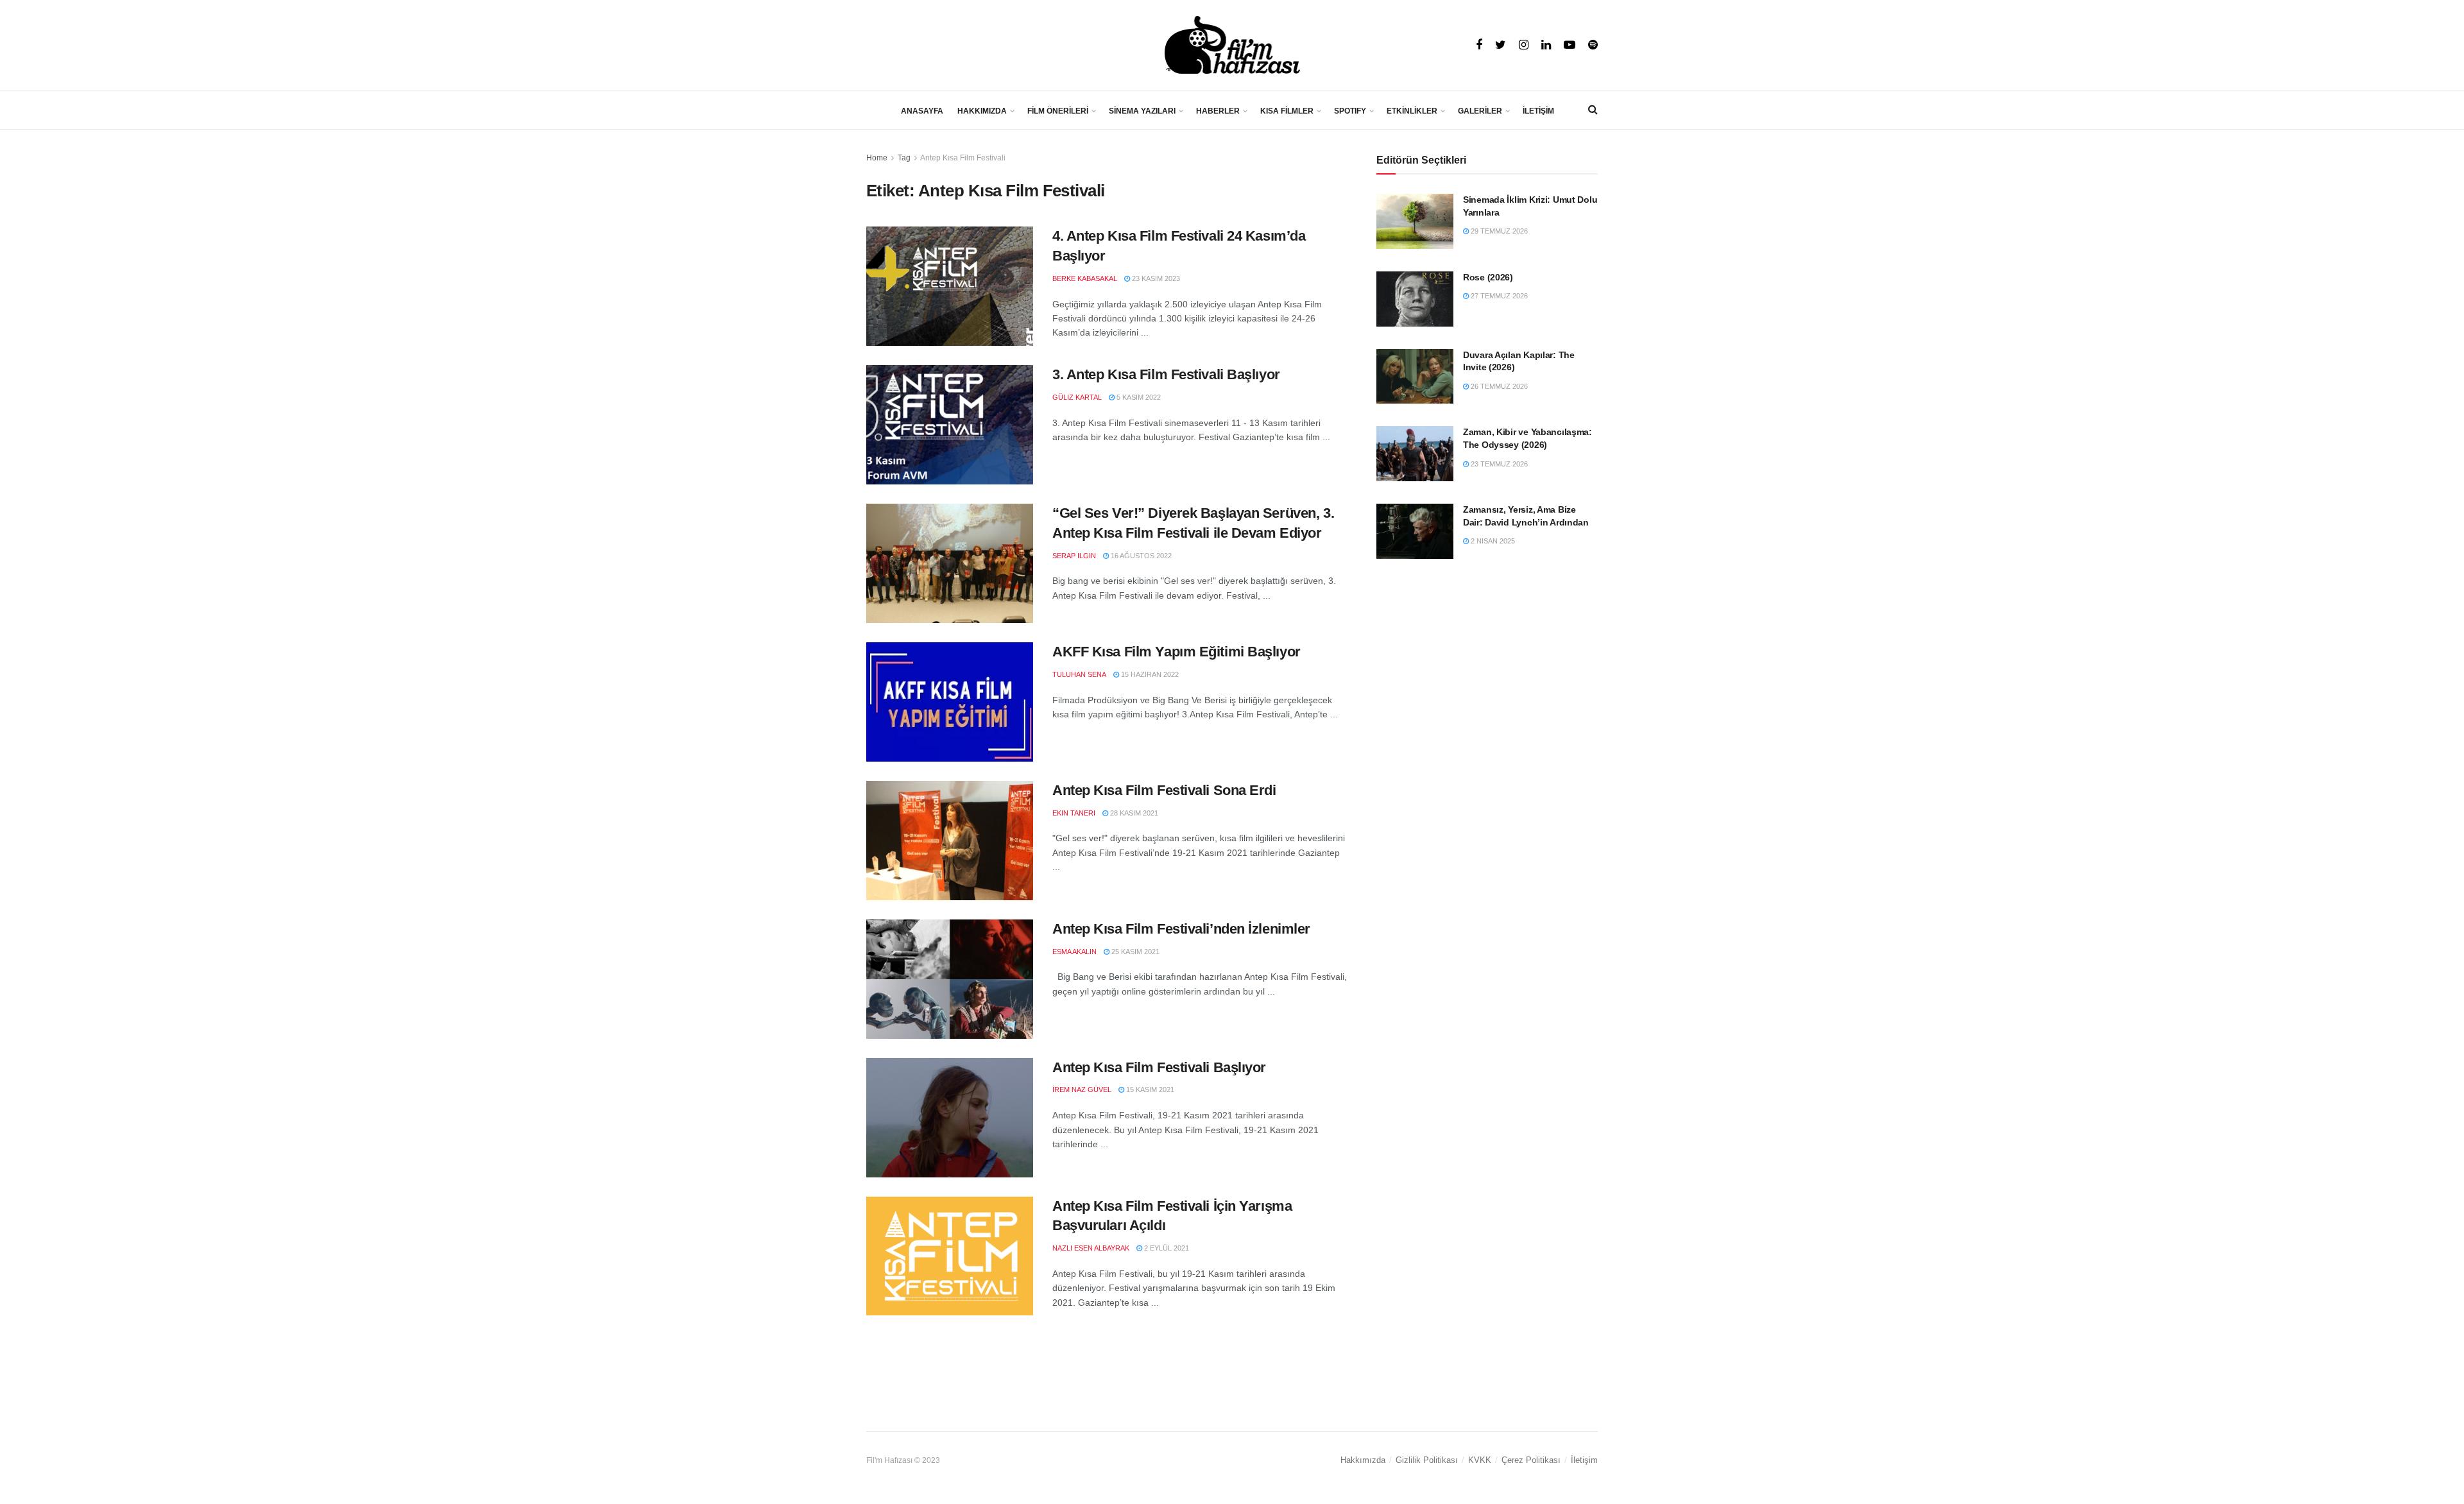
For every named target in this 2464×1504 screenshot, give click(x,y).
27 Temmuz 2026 (1498, 296)
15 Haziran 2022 (1149, 674)
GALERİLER (1480, 111)
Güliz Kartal (1077, 397)
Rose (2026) (1488, 277)
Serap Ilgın (1074, 556)
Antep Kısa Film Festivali (963, 158)
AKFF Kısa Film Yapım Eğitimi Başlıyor (1176, 652)
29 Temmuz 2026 (1498, 231)
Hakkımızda (1363, 1460)
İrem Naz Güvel (1082, 1090)
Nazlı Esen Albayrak (1091, 1248)
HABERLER (1218, 111)
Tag (904, 158)
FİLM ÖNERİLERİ (1058, 111)
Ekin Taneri (1074, 813)
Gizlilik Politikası (1427, 1460)
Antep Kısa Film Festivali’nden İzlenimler (1181, 929)
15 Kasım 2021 (1149, 1090)
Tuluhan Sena (1079, 674)
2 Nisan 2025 (1492, 541)
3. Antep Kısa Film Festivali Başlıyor (1166, 374)
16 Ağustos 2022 (1140, 556)
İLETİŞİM (1538, 111)
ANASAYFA (922, 111)
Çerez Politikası (1531, 1460)
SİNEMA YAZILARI (1142, 111)
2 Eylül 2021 (1166, 1248)
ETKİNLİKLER (1412, 111)
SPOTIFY (1350, 111)
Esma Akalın (1074, 952)
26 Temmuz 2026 (1498, 386)
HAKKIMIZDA (982, 111)
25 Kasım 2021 (1134, 952)
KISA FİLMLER (1287, 111)
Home (877, 158)
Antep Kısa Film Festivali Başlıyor (1159, 1067)
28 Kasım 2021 (1133, 813)
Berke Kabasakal (1085, 278)
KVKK (1480, 1460)
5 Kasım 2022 (1138, 397)
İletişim (1584, 1460)
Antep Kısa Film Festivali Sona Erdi (1164, 790)
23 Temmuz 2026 (1498, 464)
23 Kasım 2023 (1155, 278)
